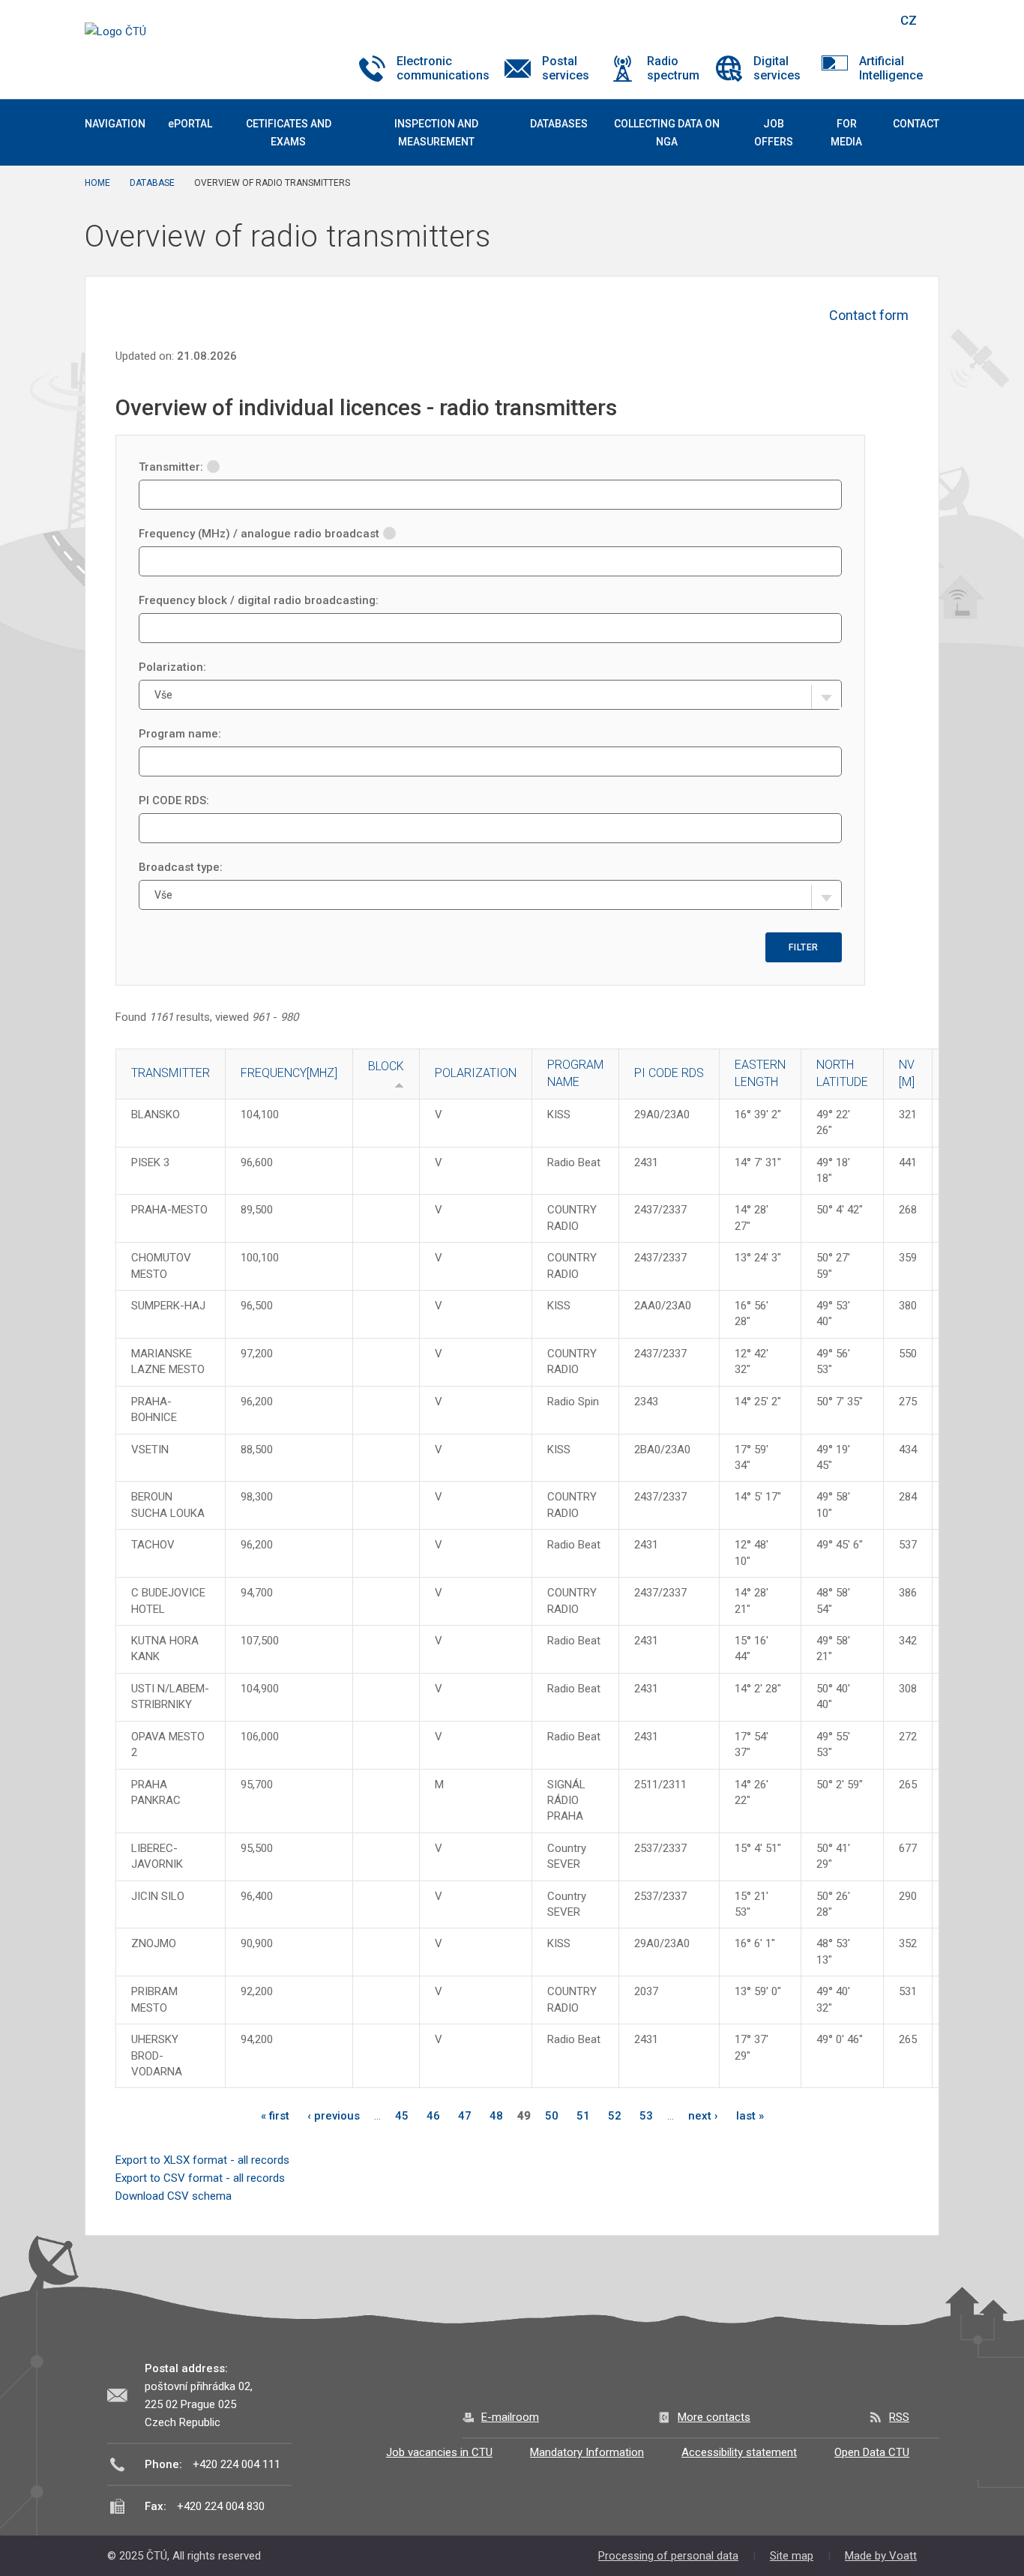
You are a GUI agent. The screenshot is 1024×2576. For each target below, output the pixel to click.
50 (552, 2116)
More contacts (714, 2417)
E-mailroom (510, 2417)
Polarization (476, 1073)
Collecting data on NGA (667, 133)
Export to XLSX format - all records (202, 2160)
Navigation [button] (115, 124)
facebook (780, 20)
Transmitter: (171, 467)
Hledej (870, 20)
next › (703, 2116)
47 (465, 2116)
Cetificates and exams (289, 133)
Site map (792, 2556)
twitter (807, 20)
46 (433, 2116)
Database (152, 183)
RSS (899, 2417)
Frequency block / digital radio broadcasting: (259, 600)
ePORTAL (190, 124)
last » (750, 2116)
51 (583, 2116)
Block (386, 1066)
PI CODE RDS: (174, 800)
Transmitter (171, 1073)
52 (615, 2116)
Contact (916, 124)
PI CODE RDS (669, 1073)
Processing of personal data (668, 2556)
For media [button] (846, 133)
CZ (909, 20)
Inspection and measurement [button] (436, 133)
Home (97, 183)
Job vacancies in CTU (439, 2452)
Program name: (180, 734)
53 (646, 2116)
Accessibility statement (739, 2452)
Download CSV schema (174, 2196)
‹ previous (334, 2116)
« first (275, 2116)
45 (402, 2116)
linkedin (833, 20)
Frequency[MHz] (289, 1073)
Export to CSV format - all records (200, 2178)
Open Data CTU (872, 2452)
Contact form (869, 315)
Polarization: (172, 667)
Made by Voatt (881, 2556)
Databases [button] (559, 124)
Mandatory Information (587, 2452)
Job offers (774, 133)
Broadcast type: (181, 867)
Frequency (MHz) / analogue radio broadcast (259, 534)
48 (496, 2116)
